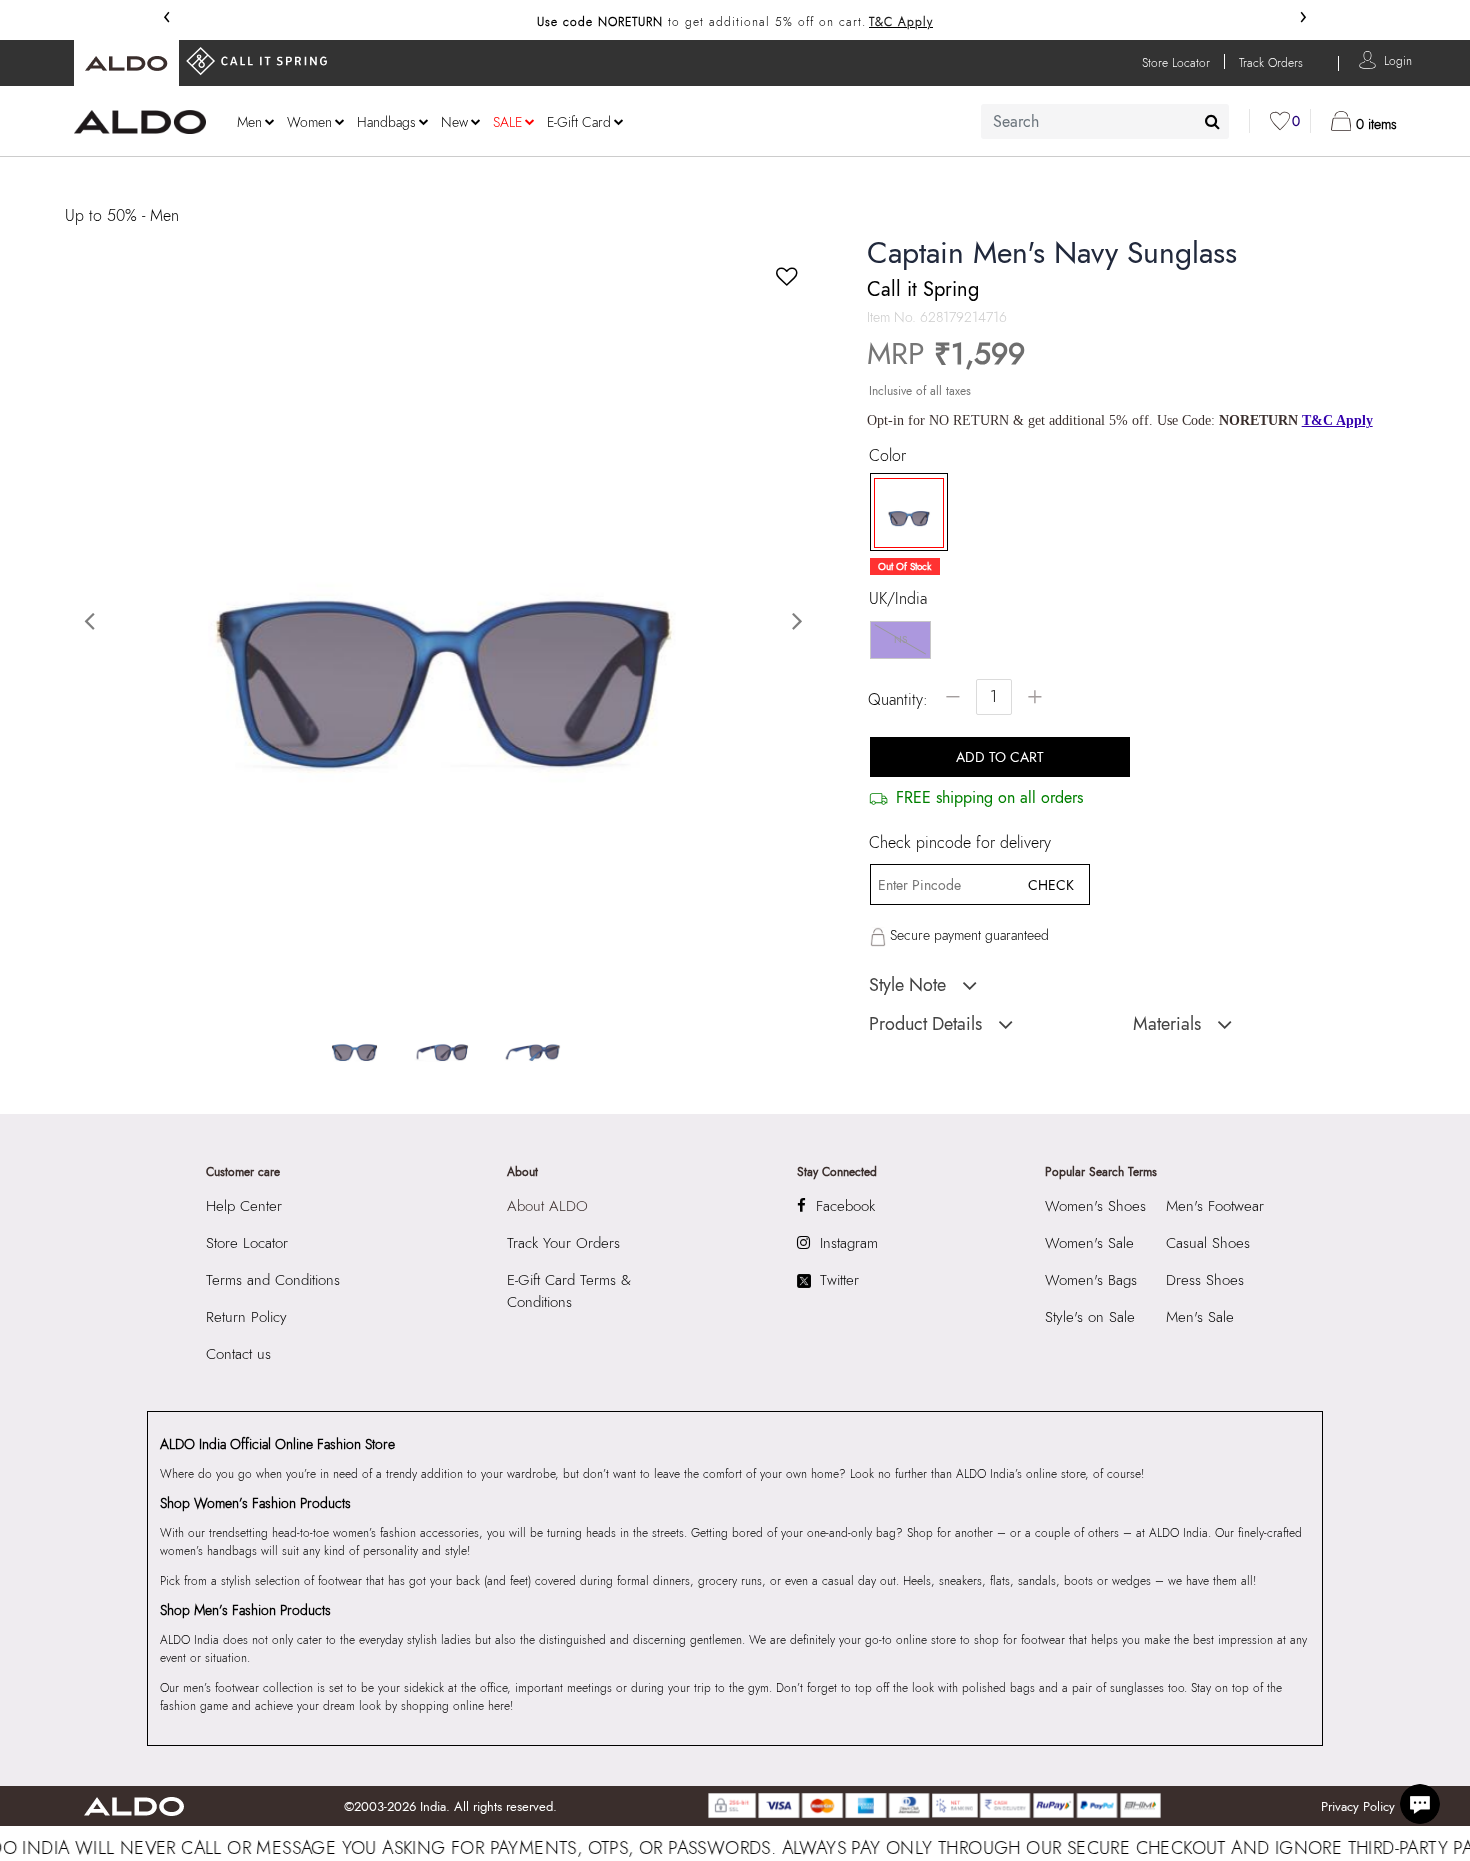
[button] (1398, 59)
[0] (1280, 121)
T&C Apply (901, 22)
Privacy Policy (1358, 1806)
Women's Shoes (1095, 1206)
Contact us (238, 1354)
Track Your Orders (563, 1243)
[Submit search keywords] (1212, 121)
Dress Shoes (1205, 1280)
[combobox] (1105, 121)
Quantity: (898, 699)
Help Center (244, 1206)
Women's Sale (1089, 1243)
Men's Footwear (1215, 1206)
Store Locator (247, 1243)
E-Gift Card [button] (579, 122)
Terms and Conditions (273, 1280)
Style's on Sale (1090, 1317)
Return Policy (246, 1317)
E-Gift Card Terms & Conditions (569, 1291)
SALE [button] (507, 122)
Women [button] (309, 122)
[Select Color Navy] (902, 513)
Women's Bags (1091, 1280)
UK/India (898, 599)
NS (900, 639)
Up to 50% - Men (122, 215)
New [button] (454, 122)
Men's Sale (1200, 1317)
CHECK (1051, 885)
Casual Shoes (1208, 1243)
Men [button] (249, 122)
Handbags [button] (386, 122)
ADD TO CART (1000, 757)
